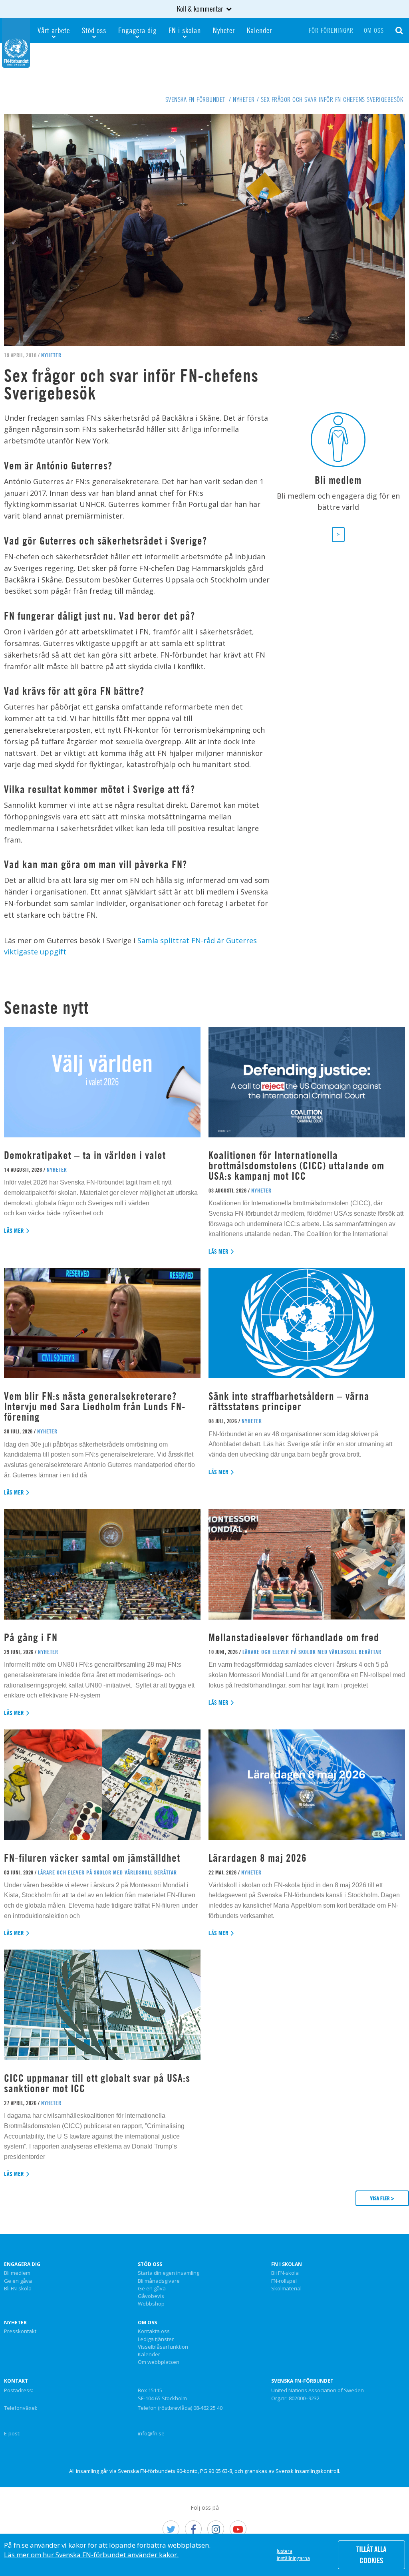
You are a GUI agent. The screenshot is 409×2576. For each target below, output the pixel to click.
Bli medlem (17, 2273)
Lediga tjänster (156, 2339)
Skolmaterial (286, 2289)
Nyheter (224, 30)
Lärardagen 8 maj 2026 (258, 1858)
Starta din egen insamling (169, 2273)
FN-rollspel (284, 2281)
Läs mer (14, 1231)
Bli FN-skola (18, 2289)
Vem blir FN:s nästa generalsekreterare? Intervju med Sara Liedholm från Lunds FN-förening (95, 1406)
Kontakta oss (154, 2332)
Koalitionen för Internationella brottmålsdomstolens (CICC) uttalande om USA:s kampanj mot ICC (296, 1166)
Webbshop (151, 2304)
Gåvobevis (151, 2296)
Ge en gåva (18, 2281)
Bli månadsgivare (159, 2281)
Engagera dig (137, 30)
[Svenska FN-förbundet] (16, 42)
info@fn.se (151, 2433)
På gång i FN (31, 1637)
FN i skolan (185, 30)
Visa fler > (382, 2198)
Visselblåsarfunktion (163, 2347)
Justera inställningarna (293, 2555)
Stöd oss (94, 30)
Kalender (259, 30)
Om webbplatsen (159, 2362)
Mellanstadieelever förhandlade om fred (294, 1637)
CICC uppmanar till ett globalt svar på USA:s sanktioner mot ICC (97, 2083)
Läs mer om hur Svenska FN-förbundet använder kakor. (91, 2555)
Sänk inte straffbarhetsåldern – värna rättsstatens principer (289, 1401)
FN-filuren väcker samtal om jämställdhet (93, 1858)
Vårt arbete (54, 30)
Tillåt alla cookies (371, 2555)
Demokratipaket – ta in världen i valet (85, 1155)
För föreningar (331, 30)
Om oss (374, 30)
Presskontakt (20, 2332)
